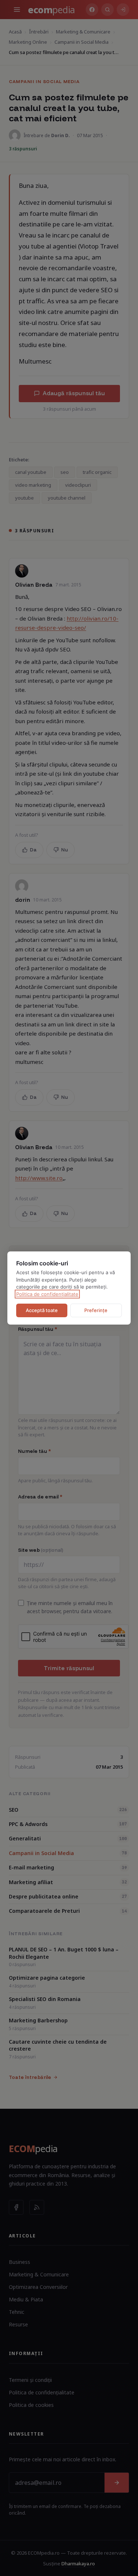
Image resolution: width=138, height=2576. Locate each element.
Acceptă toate (42, 1310)
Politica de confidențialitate (47, 1294)
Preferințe (96, 1310)
